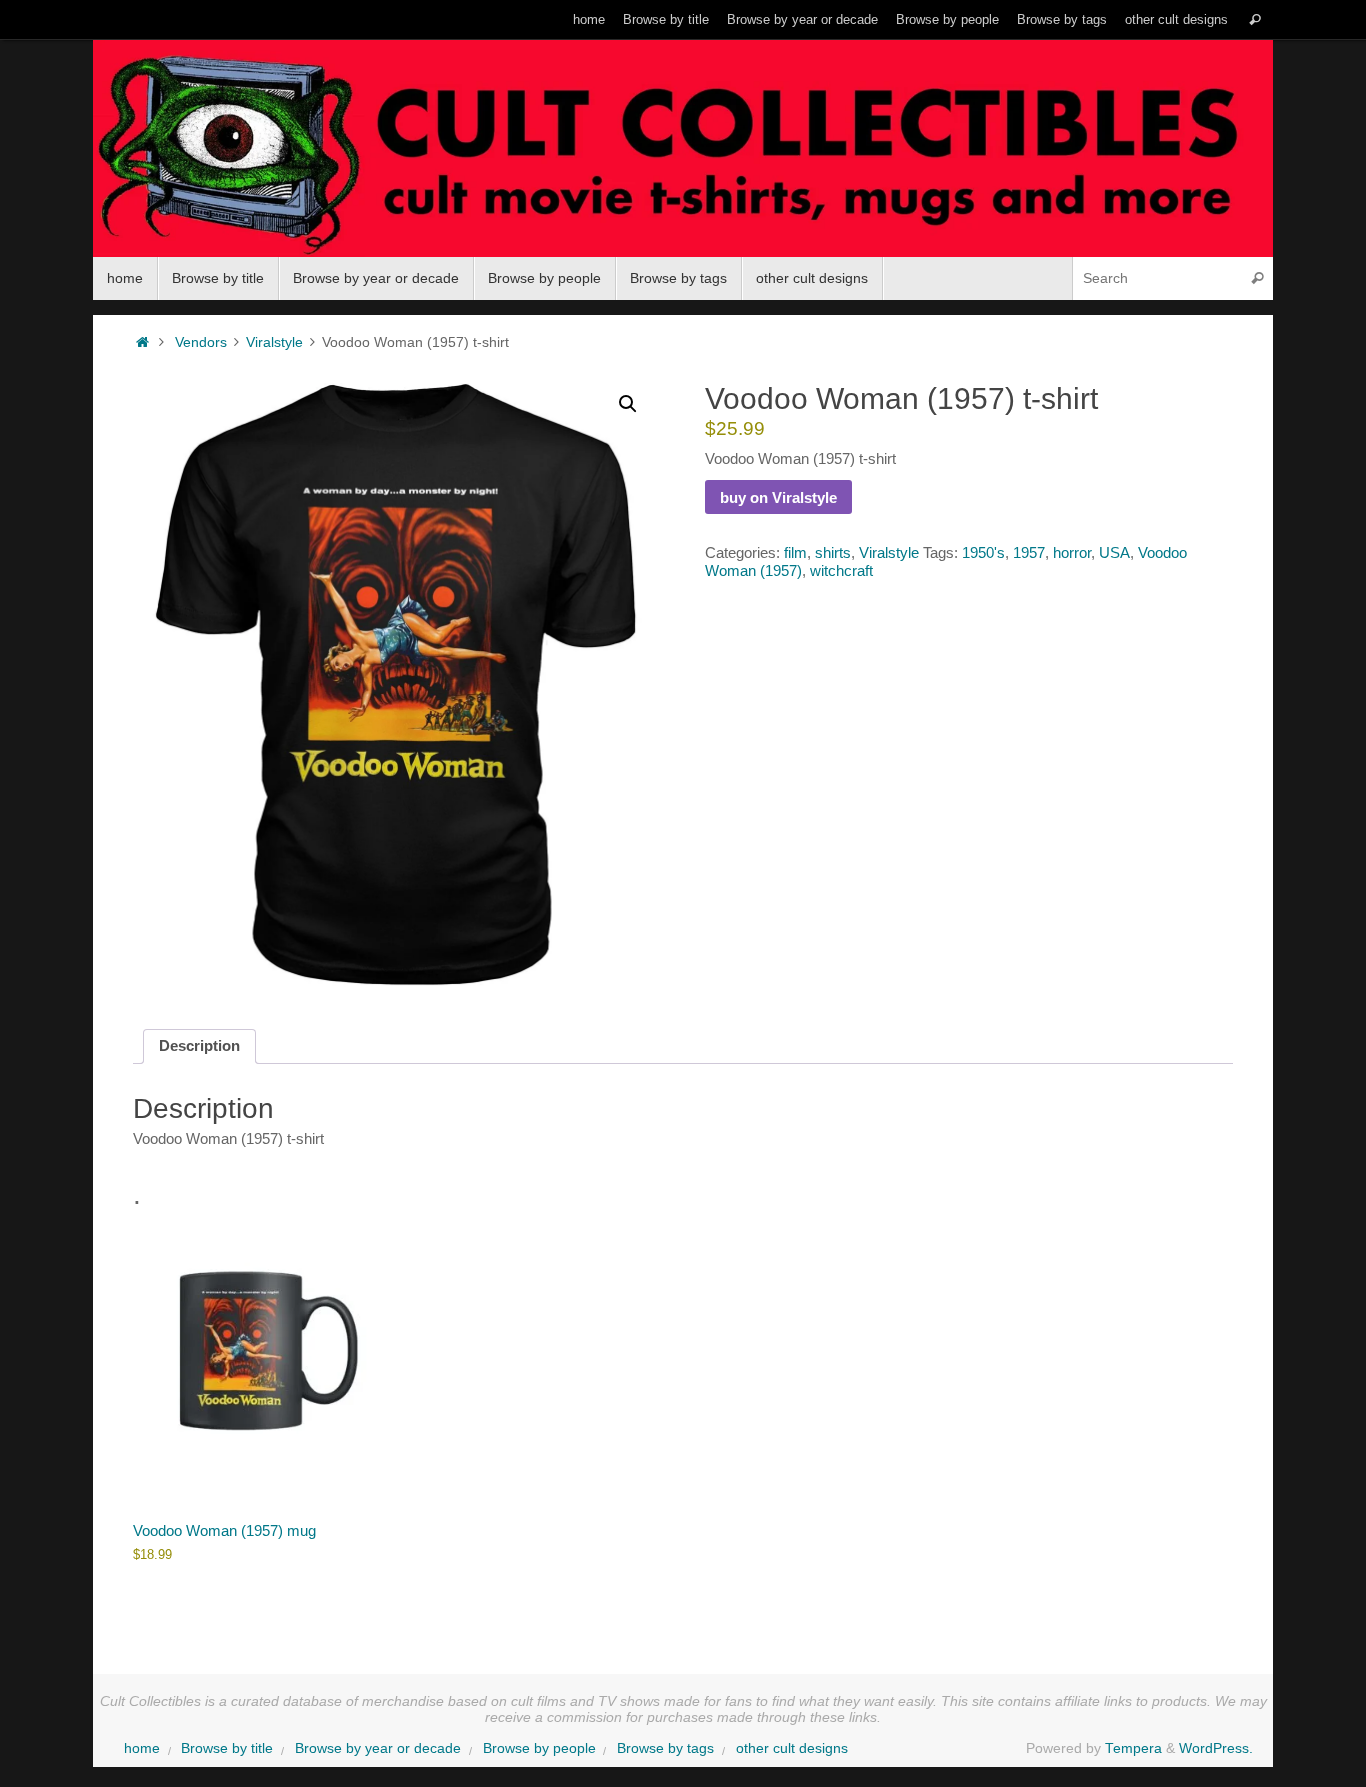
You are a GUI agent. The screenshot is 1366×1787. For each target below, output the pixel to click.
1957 (1029, 552)
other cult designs (1176, 19)
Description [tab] (199, 1045)
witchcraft (841, 570)
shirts (833, 552)
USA (1114, 552)
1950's (983, 552)
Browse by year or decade (802, 19)
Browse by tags (1062, 19)
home (589, 19)
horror (1072, 552)
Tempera (1133, 1748)
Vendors (201, 342)
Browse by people (947, 19)
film (795, 552)
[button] (628, 404)
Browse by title (666, 19)
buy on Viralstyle (778, 497)
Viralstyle (274, 342)
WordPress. (1216, 1748)
